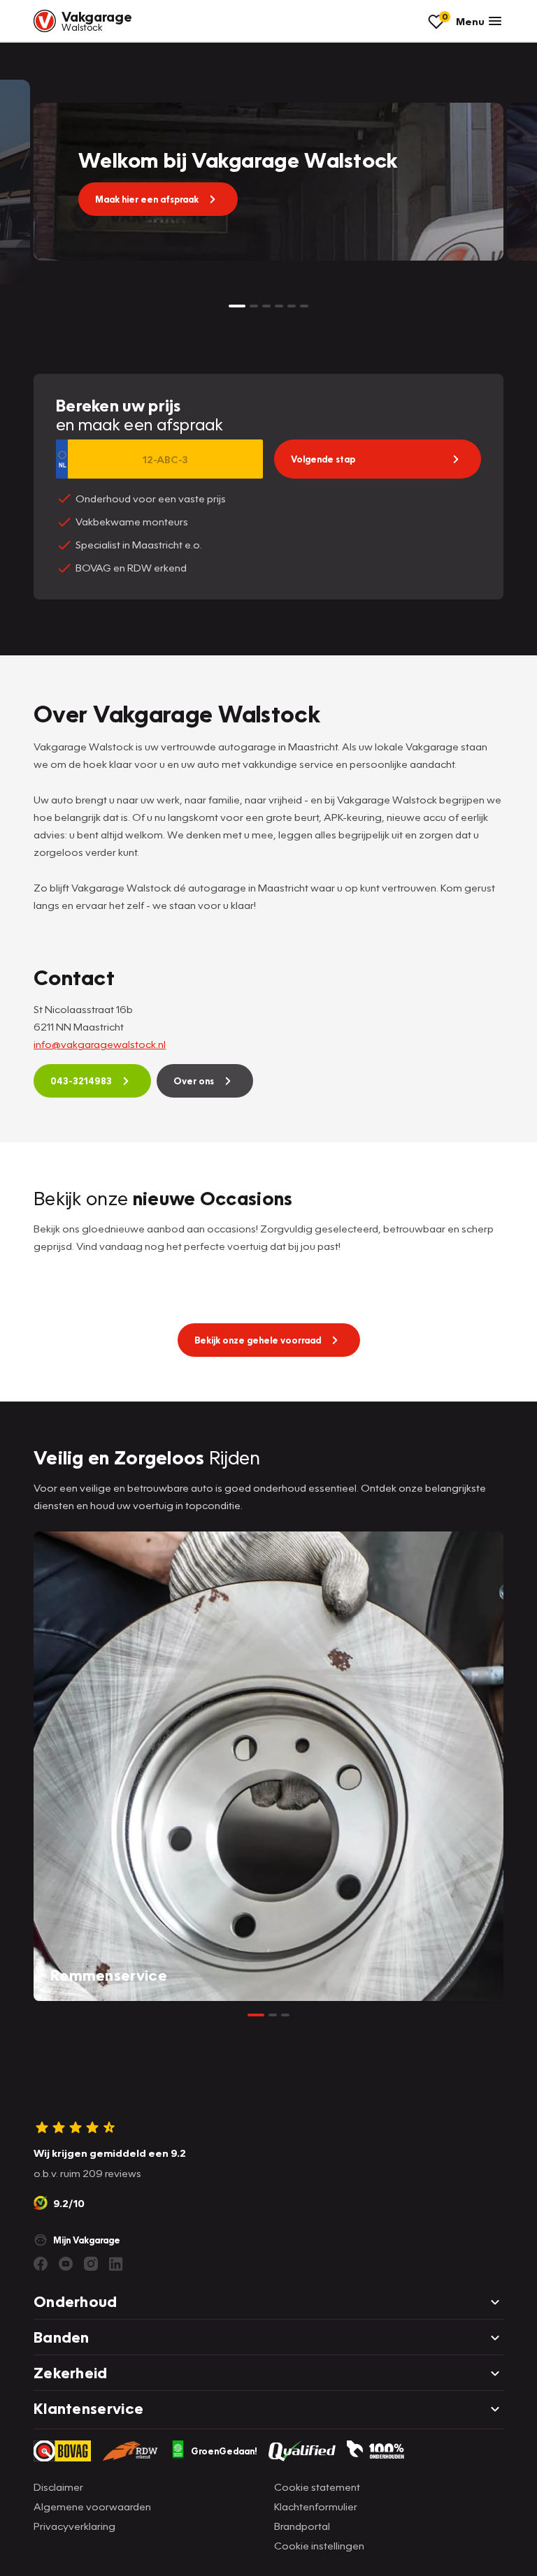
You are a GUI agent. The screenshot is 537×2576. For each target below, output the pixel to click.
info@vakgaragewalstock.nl (100, 1044)
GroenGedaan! (224, 2451)
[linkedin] (116, 2264)
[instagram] (91, 2264)
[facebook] (41, 2264)
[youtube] (66, 2264)
